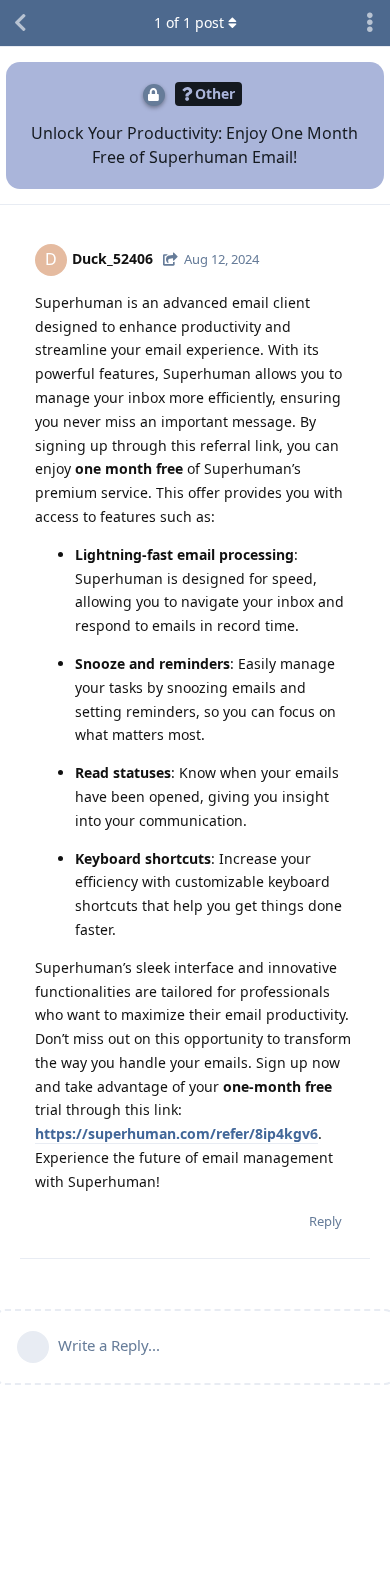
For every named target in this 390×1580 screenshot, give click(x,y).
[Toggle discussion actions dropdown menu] (370, 23)
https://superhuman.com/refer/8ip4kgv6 (176, 1133)
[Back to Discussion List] (20, 23)
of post (189, 22)
